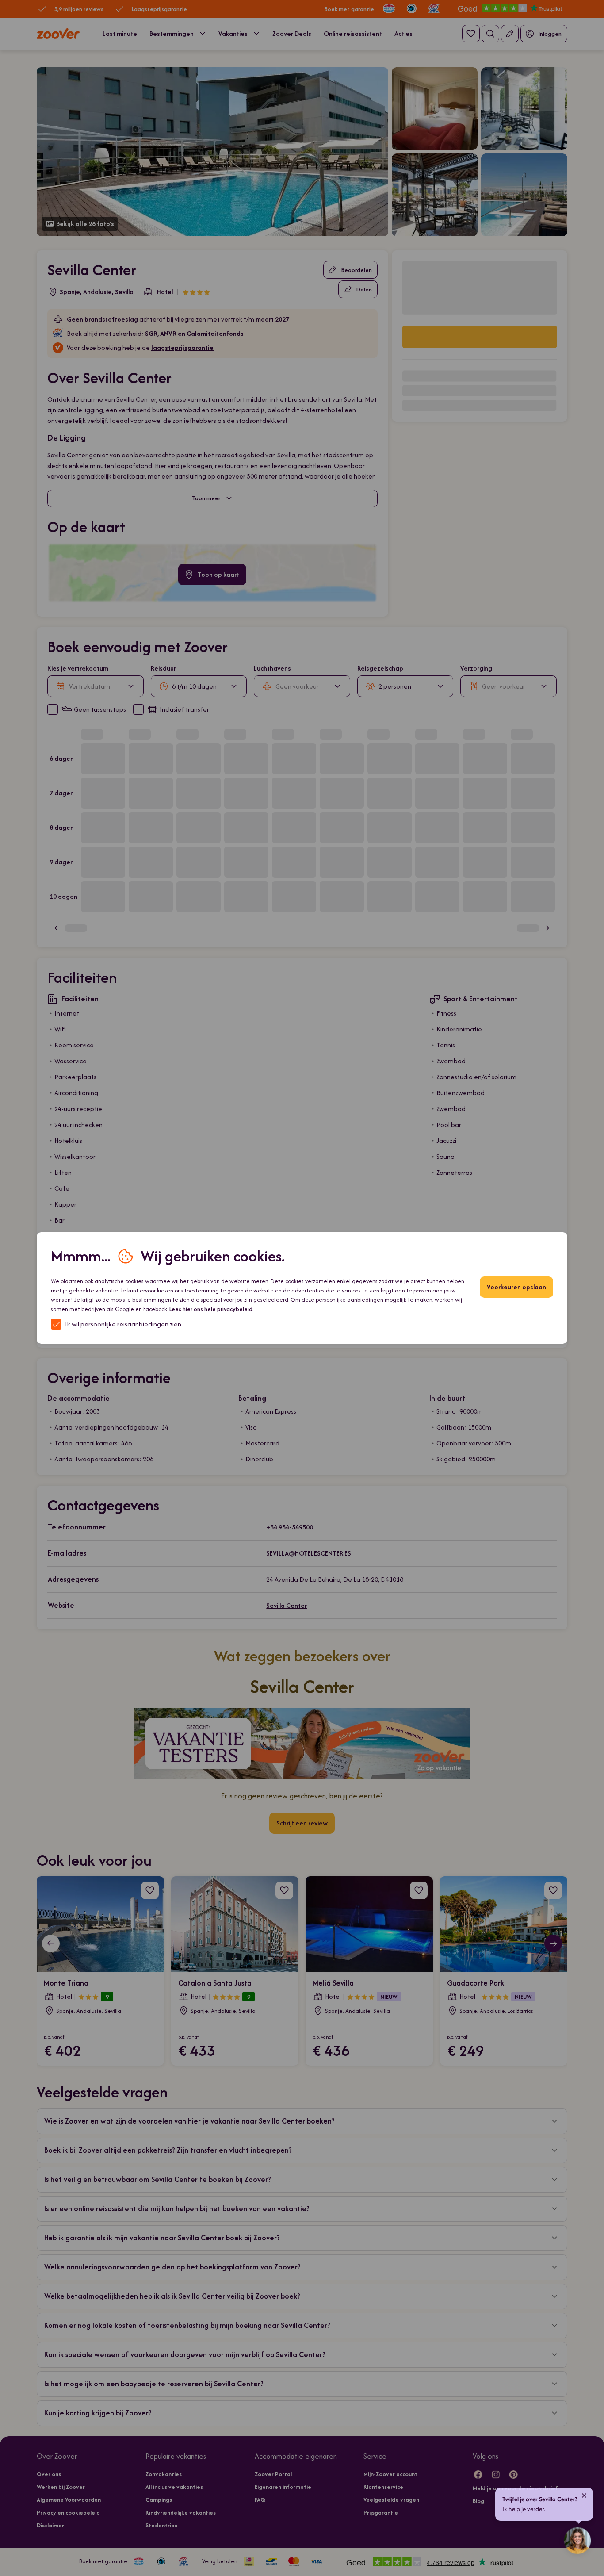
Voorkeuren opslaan (516, 1287)
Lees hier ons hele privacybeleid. (212, 1309)
